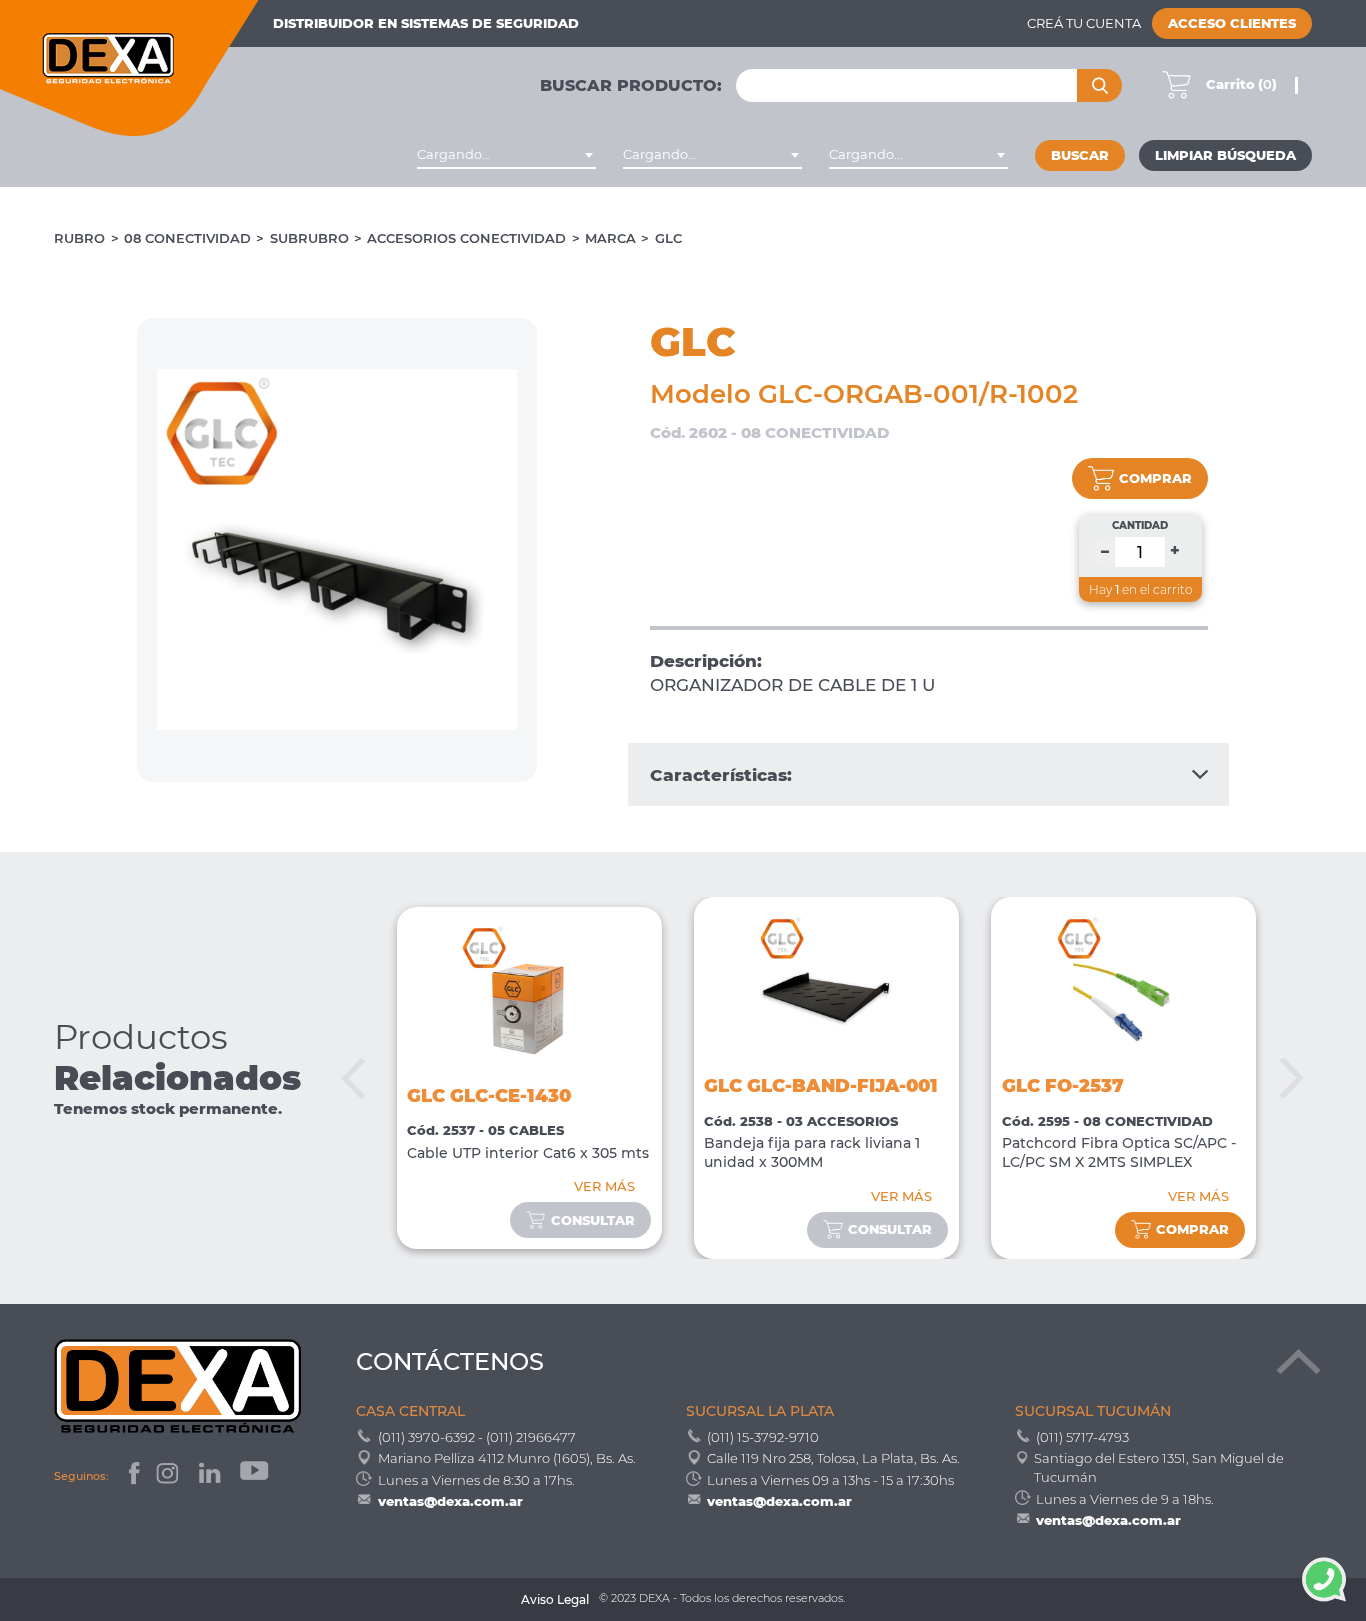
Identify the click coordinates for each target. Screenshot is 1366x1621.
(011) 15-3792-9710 (763, 1437)
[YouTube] (256, 1476)
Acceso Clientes (1232, 23)
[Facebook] (132, 1476)
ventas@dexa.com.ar (450, 1501)
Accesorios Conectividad (466, 238)
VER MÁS (604, 1186)
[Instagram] (169, 1476)
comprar (1155, 478)
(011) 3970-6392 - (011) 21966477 (477, 1437)
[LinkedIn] (212, 1476)
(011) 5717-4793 (1082, 1437)
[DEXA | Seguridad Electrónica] (130, 68)
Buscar (1080, 155)
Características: (721, 774)
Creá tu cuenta (1084, 23)
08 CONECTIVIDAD (187, 238)
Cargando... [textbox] (454, 154)
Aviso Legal (555, 1600)
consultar (593, 1220)
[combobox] (506, 155)
